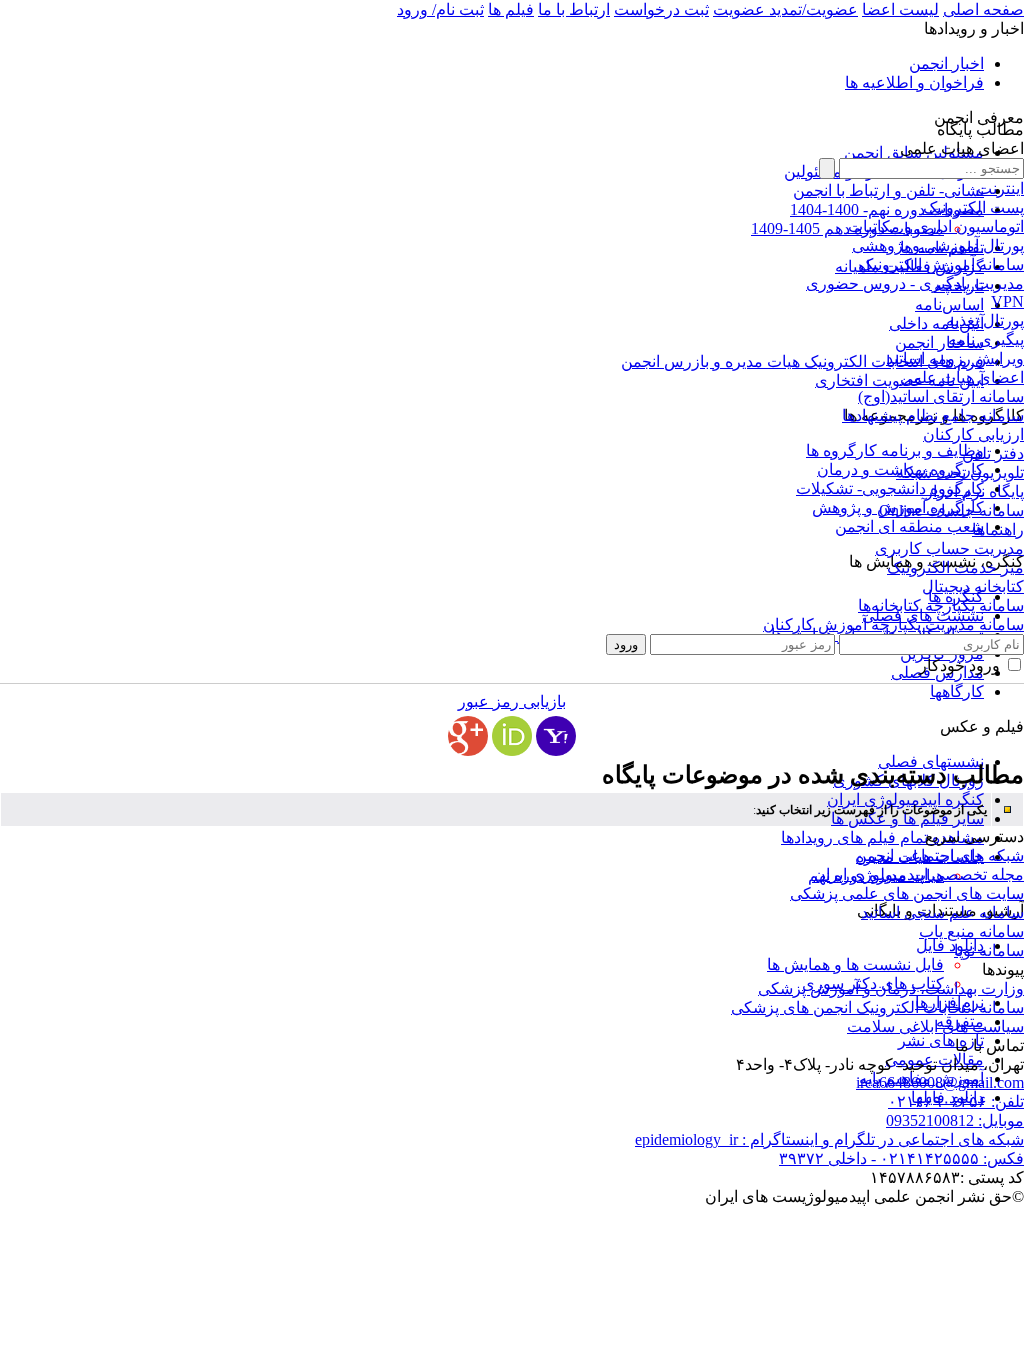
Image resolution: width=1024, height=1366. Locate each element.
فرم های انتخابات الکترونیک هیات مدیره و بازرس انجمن (802, 361)
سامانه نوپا (989, 950)
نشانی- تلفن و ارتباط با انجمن (888, 190)
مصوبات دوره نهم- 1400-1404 (887, 209)
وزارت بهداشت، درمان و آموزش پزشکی (891, 988)
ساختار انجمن (939, 342)
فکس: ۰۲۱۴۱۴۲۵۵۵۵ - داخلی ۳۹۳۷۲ (901, 1158)
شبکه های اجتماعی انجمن (939, 855)
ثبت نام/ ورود (440, 9)
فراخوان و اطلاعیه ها (914, 82)
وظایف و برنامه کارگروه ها (895, 450)
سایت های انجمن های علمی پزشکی (907, 893)
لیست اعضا (900, 9)
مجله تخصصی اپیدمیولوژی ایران (919, 874)
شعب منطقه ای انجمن (909, 526)
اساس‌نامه (949, 304)
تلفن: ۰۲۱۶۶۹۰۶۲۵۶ (956, 1101)
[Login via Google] (468, 736)
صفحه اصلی (983, 9)
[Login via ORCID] (512, 736)
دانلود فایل (950, 945)
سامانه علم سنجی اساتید (942, 912)
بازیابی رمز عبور (512, 701)
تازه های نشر (941, 1040)
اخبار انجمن (946, 63)
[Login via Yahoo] (556, 736)
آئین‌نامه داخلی (936, 323)
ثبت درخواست (661, 9)
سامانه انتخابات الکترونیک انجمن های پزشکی (877, 1007)
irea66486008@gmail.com (940, 1082)
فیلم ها (511, 9)
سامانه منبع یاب (971, 931)
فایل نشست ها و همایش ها (855, 964)
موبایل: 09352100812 (955, 1120)
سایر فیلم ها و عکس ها (907, 818)
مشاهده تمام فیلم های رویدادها (882, 837)
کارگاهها (957, 691)
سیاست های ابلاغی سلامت (935, 1026)
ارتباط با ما (574, 9)
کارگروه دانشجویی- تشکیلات (890, 488)
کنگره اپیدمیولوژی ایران (905, 799)
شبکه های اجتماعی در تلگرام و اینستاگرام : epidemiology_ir (829, 1139)
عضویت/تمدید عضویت (785, 9)
